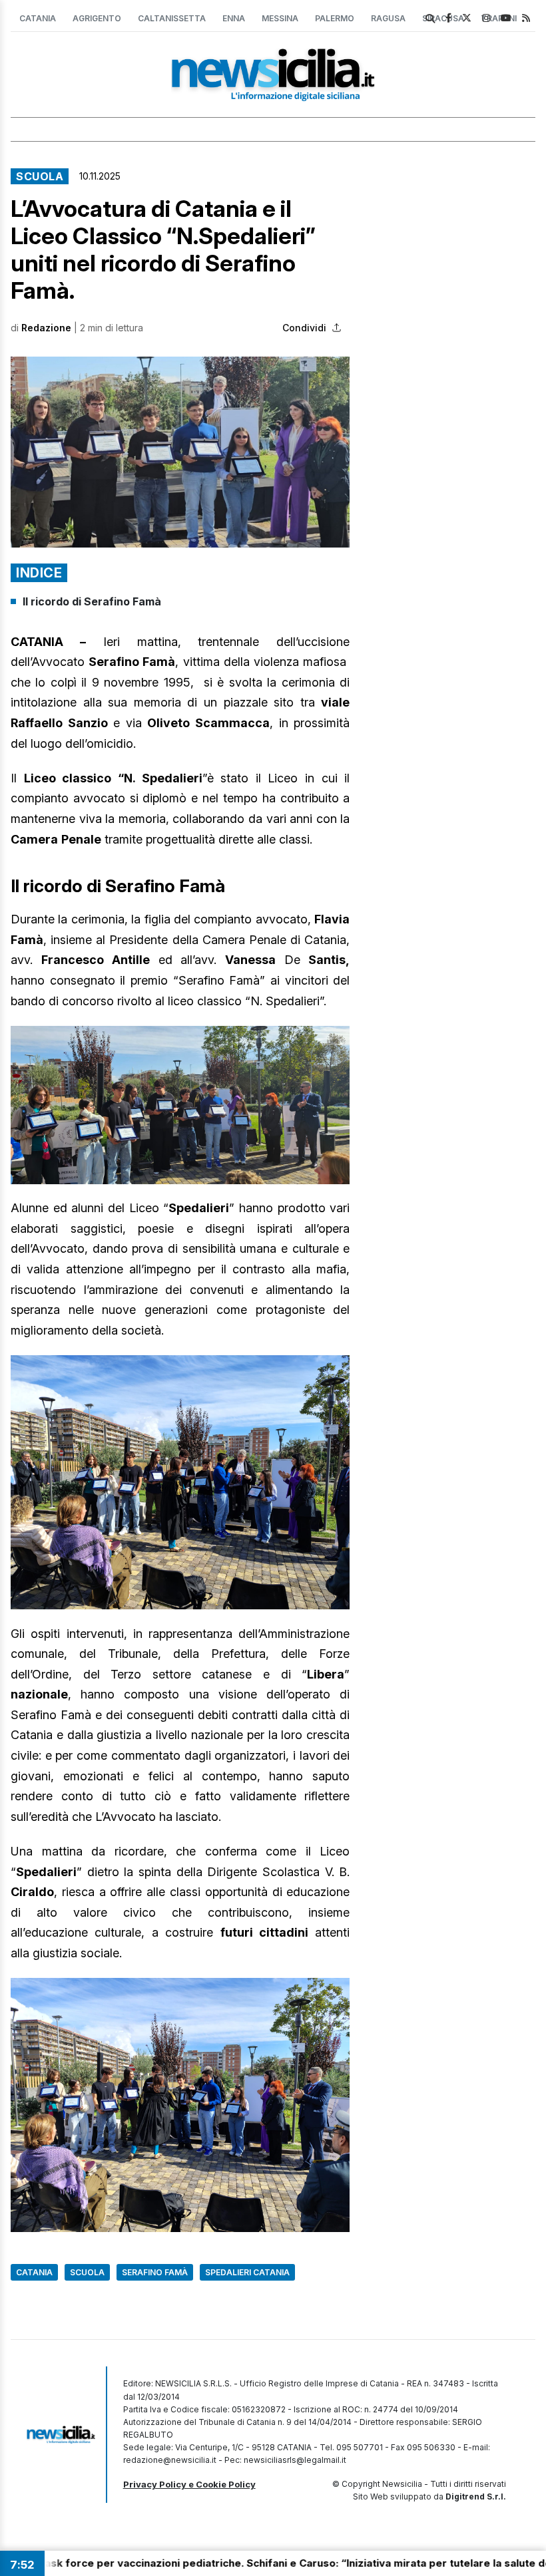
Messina (280, 18)
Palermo (335, 18)
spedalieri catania (247, 2272)
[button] (180, 452)
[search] (430, 19)
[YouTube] (506, 18)
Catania (38, 18)
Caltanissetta (172, 18)
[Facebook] (448, 18)
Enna (234, 18)
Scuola (40, 176)
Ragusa (388, 18)
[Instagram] (486, 18)
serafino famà (155, 2272)
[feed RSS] (526, 18)
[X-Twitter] (467, 18)
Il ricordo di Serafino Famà (92, 601)
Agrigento (97, 18)
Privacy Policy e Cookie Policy (189, 2484)
